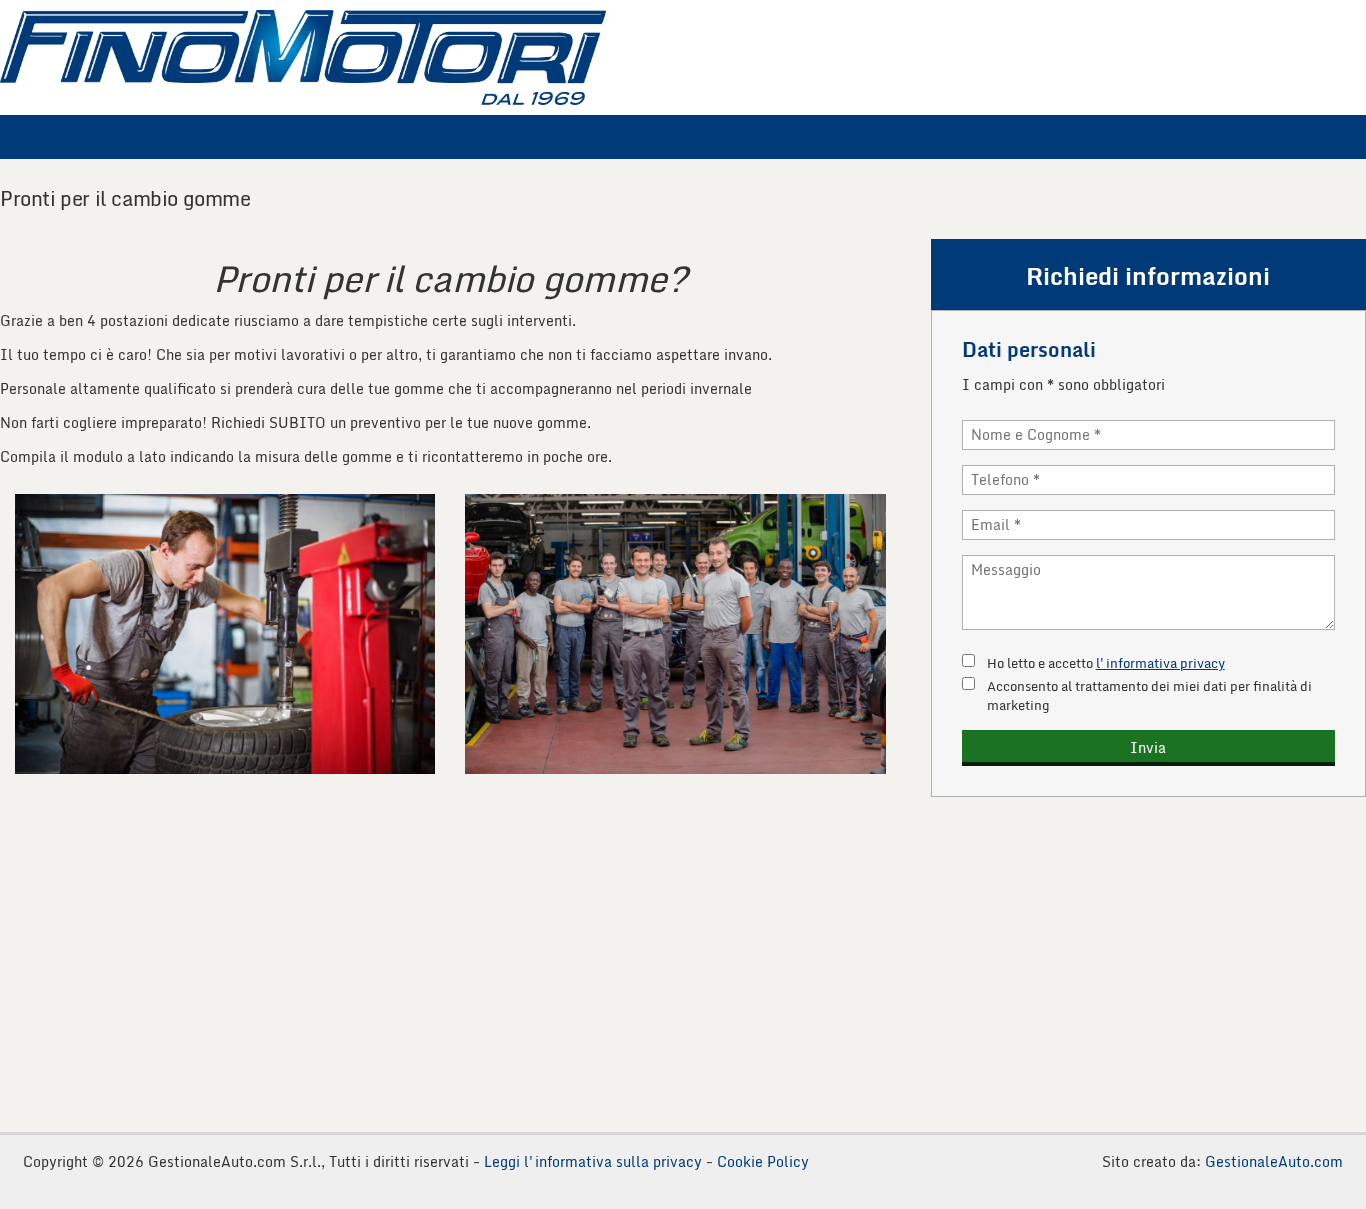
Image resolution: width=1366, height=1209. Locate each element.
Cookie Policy (763, 1161)
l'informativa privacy (1160, 663)
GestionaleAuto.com (1274, 1161)
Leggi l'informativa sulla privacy (593, 1161)
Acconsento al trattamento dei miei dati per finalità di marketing (1149, 696)
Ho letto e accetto (1106, 663)
